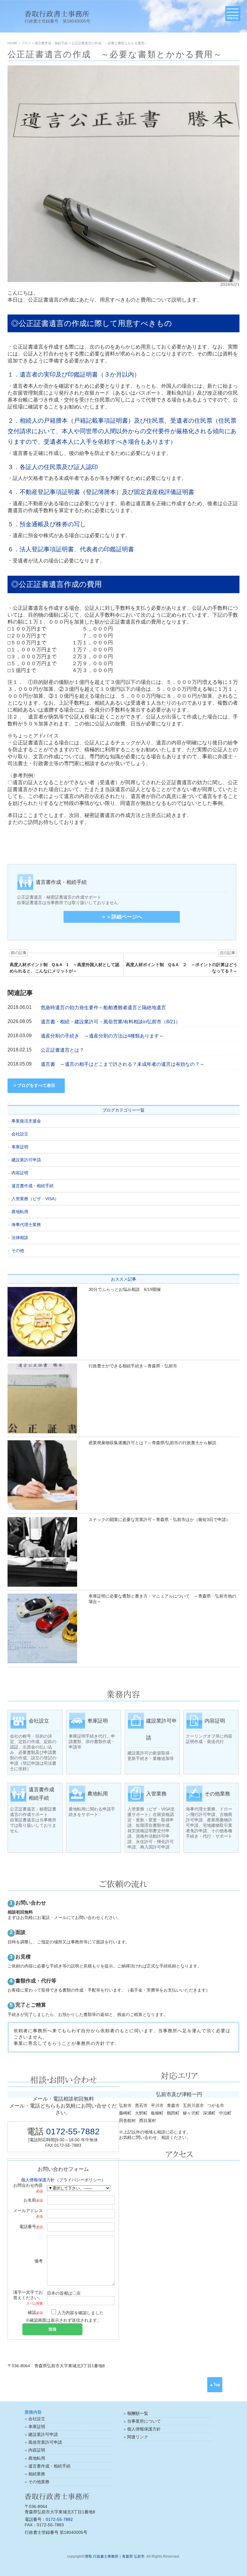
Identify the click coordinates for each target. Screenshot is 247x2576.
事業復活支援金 (26, 1121)
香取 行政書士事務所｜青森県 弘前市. (115, 2556)
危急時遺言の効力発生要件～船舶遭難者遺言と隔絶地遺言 (103, 1008)
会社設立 (20, 1134)
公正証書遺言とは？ (62, 1050)
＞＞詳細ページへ (122, 917)
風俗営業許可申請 (45, 2442)
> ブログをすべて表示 (34, 1085)
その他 (18, 1250)
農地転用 (20, 1212)
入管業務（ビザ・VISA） (35, 1199)
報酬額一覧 (138, 2413)
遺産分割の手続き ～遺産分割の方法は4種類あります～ (102, 1036)
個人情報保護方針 (144, 2429)
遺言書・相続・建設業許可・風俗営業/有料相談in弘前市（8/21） (111, 1022)
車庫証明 (20, 1147)
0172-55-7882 (73, 2132)
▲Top (215, 2385)
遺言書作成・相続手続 (33, 1186)
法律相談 (20, 1238)
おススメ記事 (123, 1279)
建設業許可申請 (26, 1160)
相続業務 (37, 2474)
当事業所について (144, 2421)
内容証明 (20, 1173)
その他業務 (39, 2482)
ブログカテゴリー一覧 (123, 1110)
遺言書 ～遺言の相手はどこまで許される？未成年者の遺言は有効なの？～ (123, 1064)
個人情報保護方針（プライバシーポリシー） (63, 2180)
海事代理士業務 (26, 1225)
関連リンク (138, 2437)
